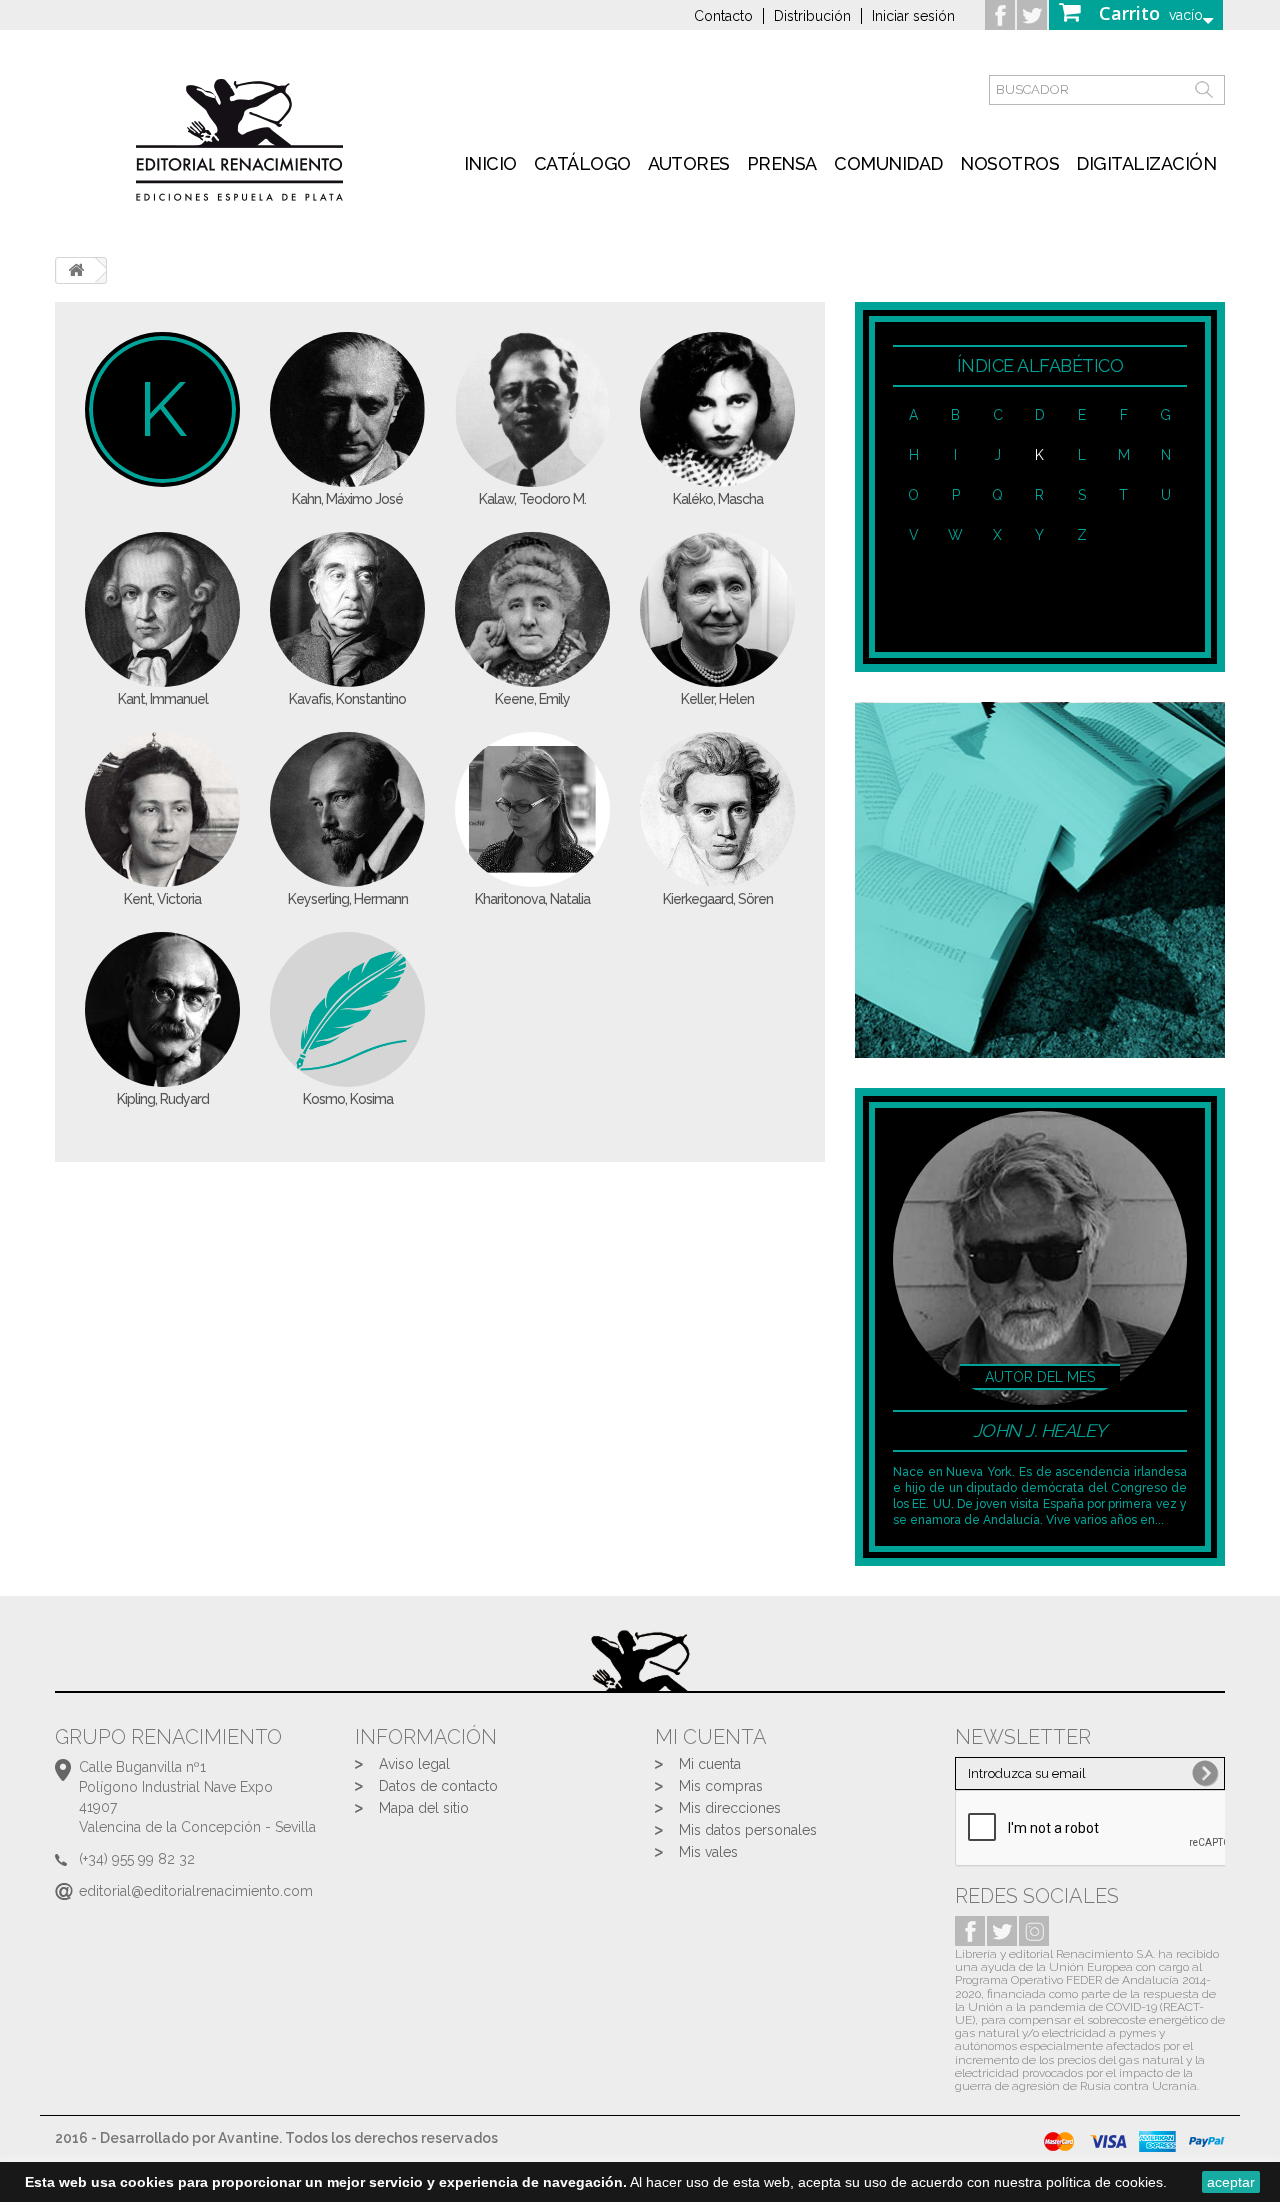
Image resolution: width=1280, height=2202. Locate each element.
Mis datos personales (748, 1830)
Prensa (782, 163)
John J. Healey (1040, 1430)
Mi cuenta (710, 1764)
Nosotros (1009, 163)
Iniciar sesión (913, 16)
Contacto (723, 16)
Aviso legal (414, 1764)
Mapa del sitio (424, 1808)
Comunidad (888, 163)
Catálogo (582, 163)
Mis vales (708, 1852)
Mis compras (721, 1786)
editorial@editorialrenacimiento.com (196, 1891)
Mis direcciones (730, 1808)
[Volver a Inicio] (76, 270)
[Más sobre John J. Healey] (1040, 1257)
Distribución (812, 16)
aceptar (1231, 2182)
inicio (490, 163)
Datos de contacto (438, 1786)
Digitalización (1146, 163)
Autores (689, 163)
